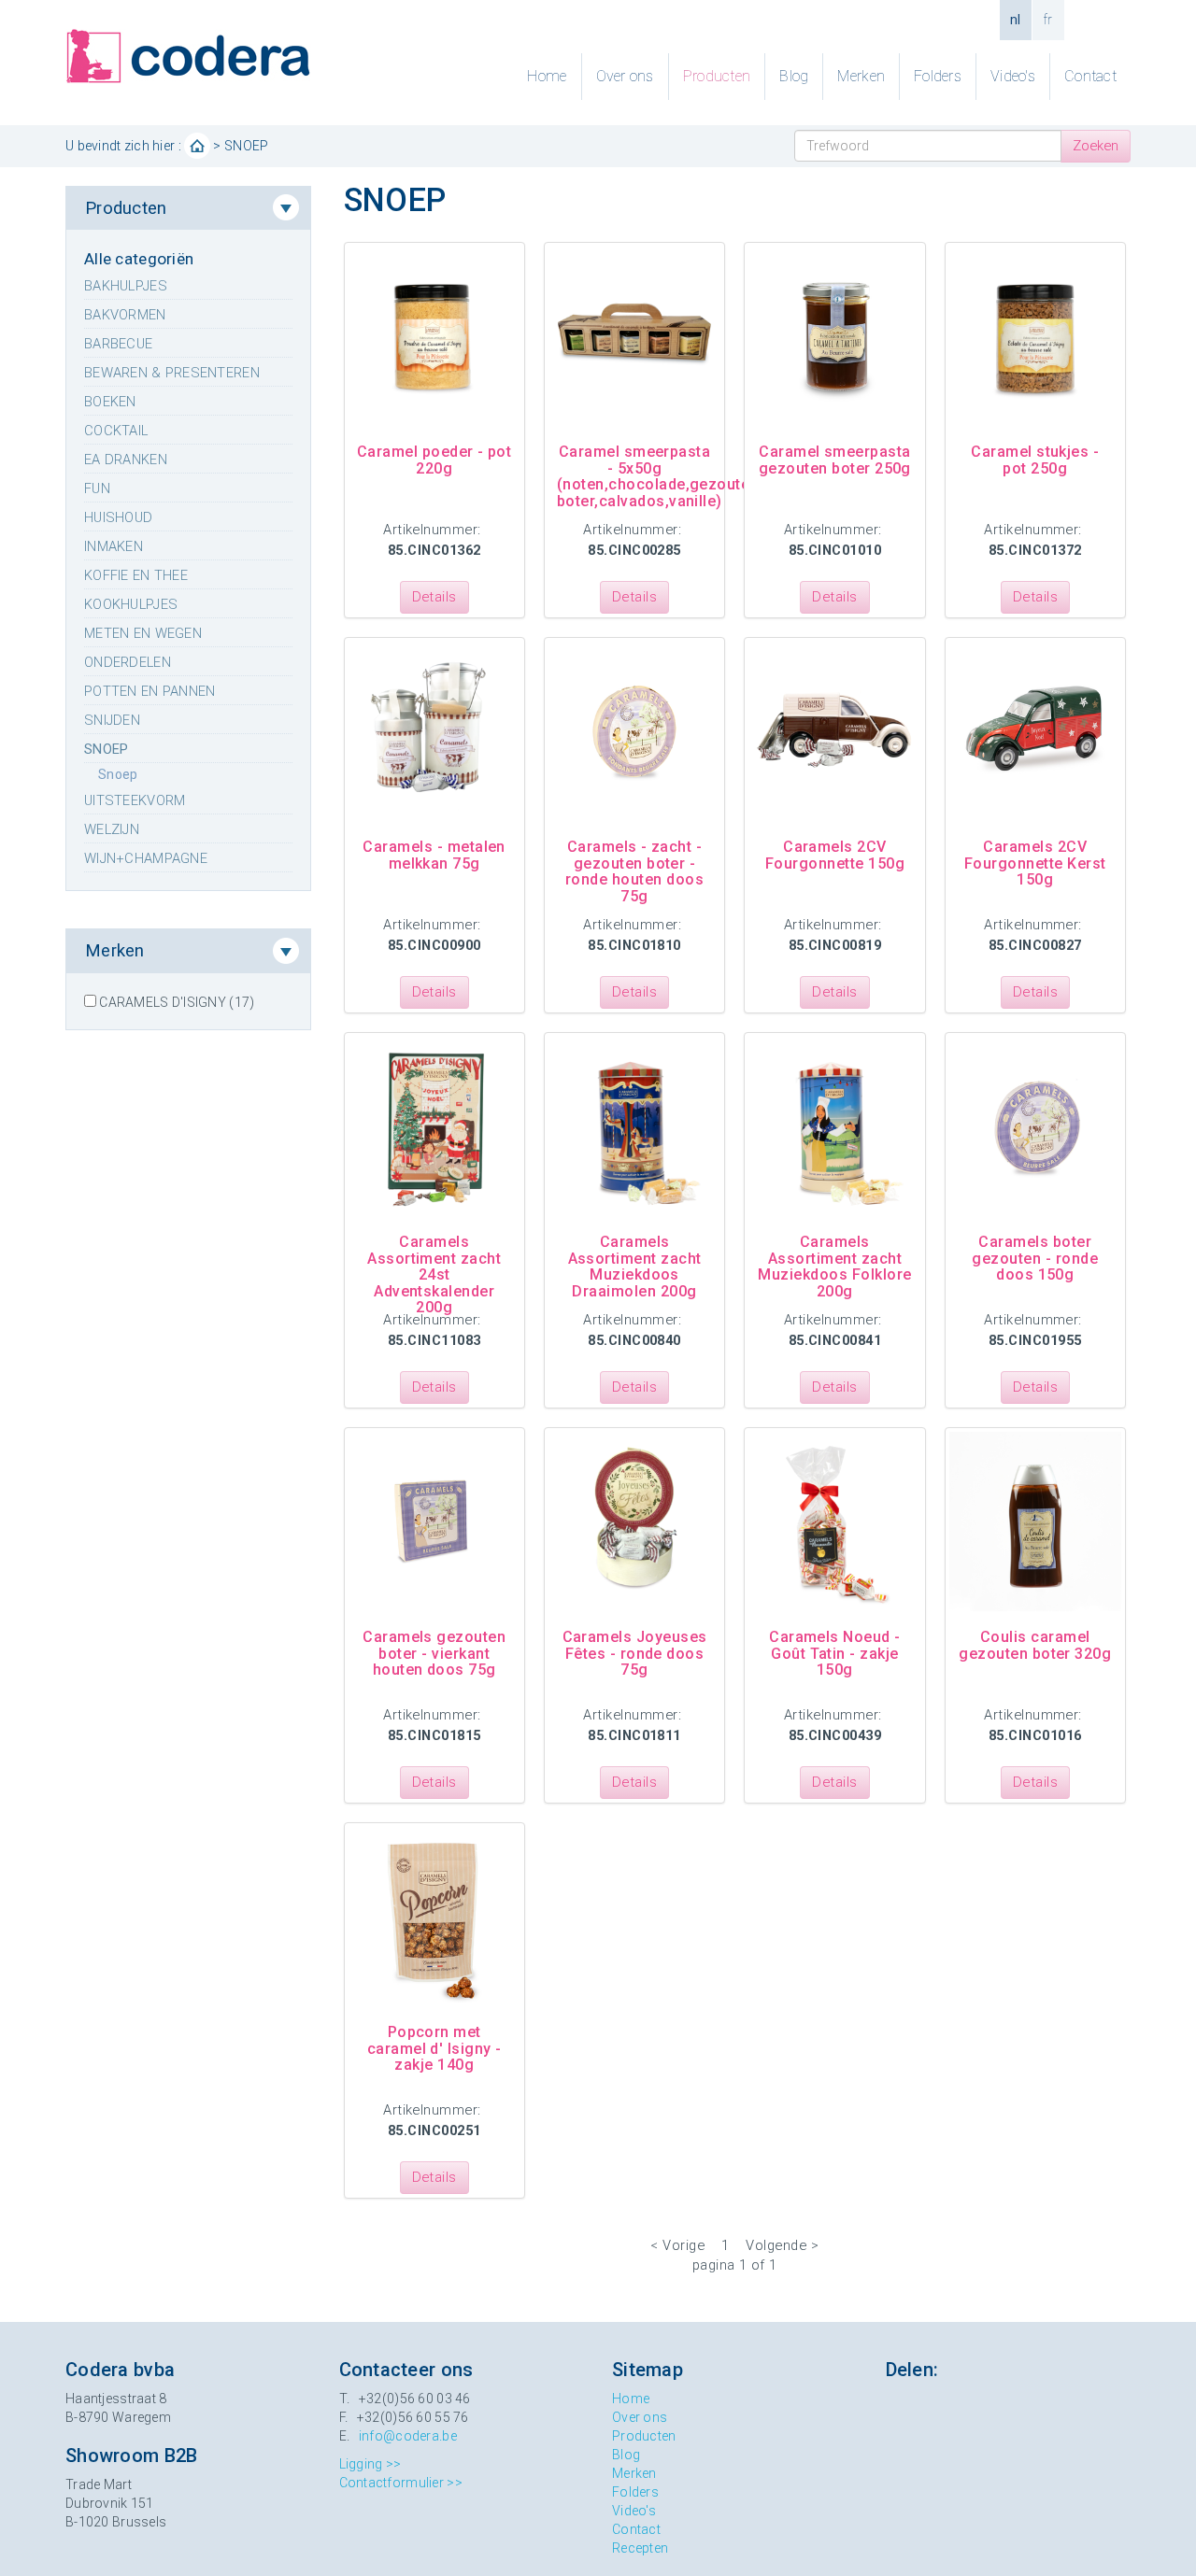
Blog (794, 76)
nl (1016, 20)
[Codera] (188, 55)
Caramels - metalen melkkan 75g (434, 855)
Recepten (640, 2548)
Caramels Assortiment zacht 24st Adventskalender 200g (434, 1274)
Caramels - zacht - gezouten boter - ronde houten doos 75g (634, 871)
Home (547, 76)
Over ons (625, 76)
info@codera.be (408, 2436)
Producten (717, 76)
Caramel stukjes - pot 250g (1035, 460)
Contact (1090, 76)
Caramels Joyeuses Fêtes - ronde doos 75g (635, 1653)
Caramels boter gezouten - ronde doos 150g (1035, 1258)
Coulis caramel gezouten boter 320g (1035, 1645)
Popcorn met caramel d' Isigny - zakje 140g (434, 2048)
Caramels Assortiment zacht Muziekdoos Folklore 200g (834, 1267)
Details (434, 597)
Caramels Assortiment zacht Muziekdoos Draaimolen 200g (635, 1267)
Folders (938, 76)
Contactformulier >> (401, 2483)
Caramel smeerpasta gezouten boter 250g (835, 460)
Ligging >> (370, 2464)
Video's (1013, 76)
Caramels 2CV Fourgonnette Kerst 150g (1035, 863)
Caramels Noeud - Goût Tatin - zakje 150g (835, 1653)
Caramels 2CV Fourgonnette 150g (835, 855)
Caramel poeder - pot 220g (434, 460)
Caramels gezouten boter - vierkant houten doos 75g (434, 1653)
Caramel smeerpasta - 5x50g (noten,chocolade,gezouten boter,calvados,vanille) (658, 476)
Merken (861, 76)
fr (1048, 20)
